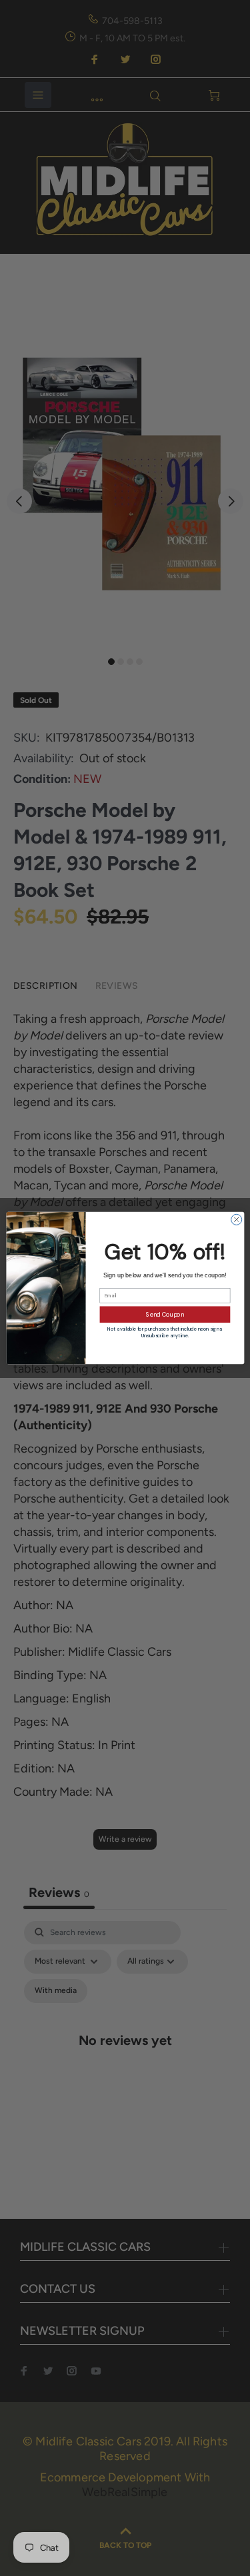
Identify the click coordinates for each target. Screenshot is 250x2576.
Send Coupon (165, 1315)
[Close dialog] (236, 1219)
